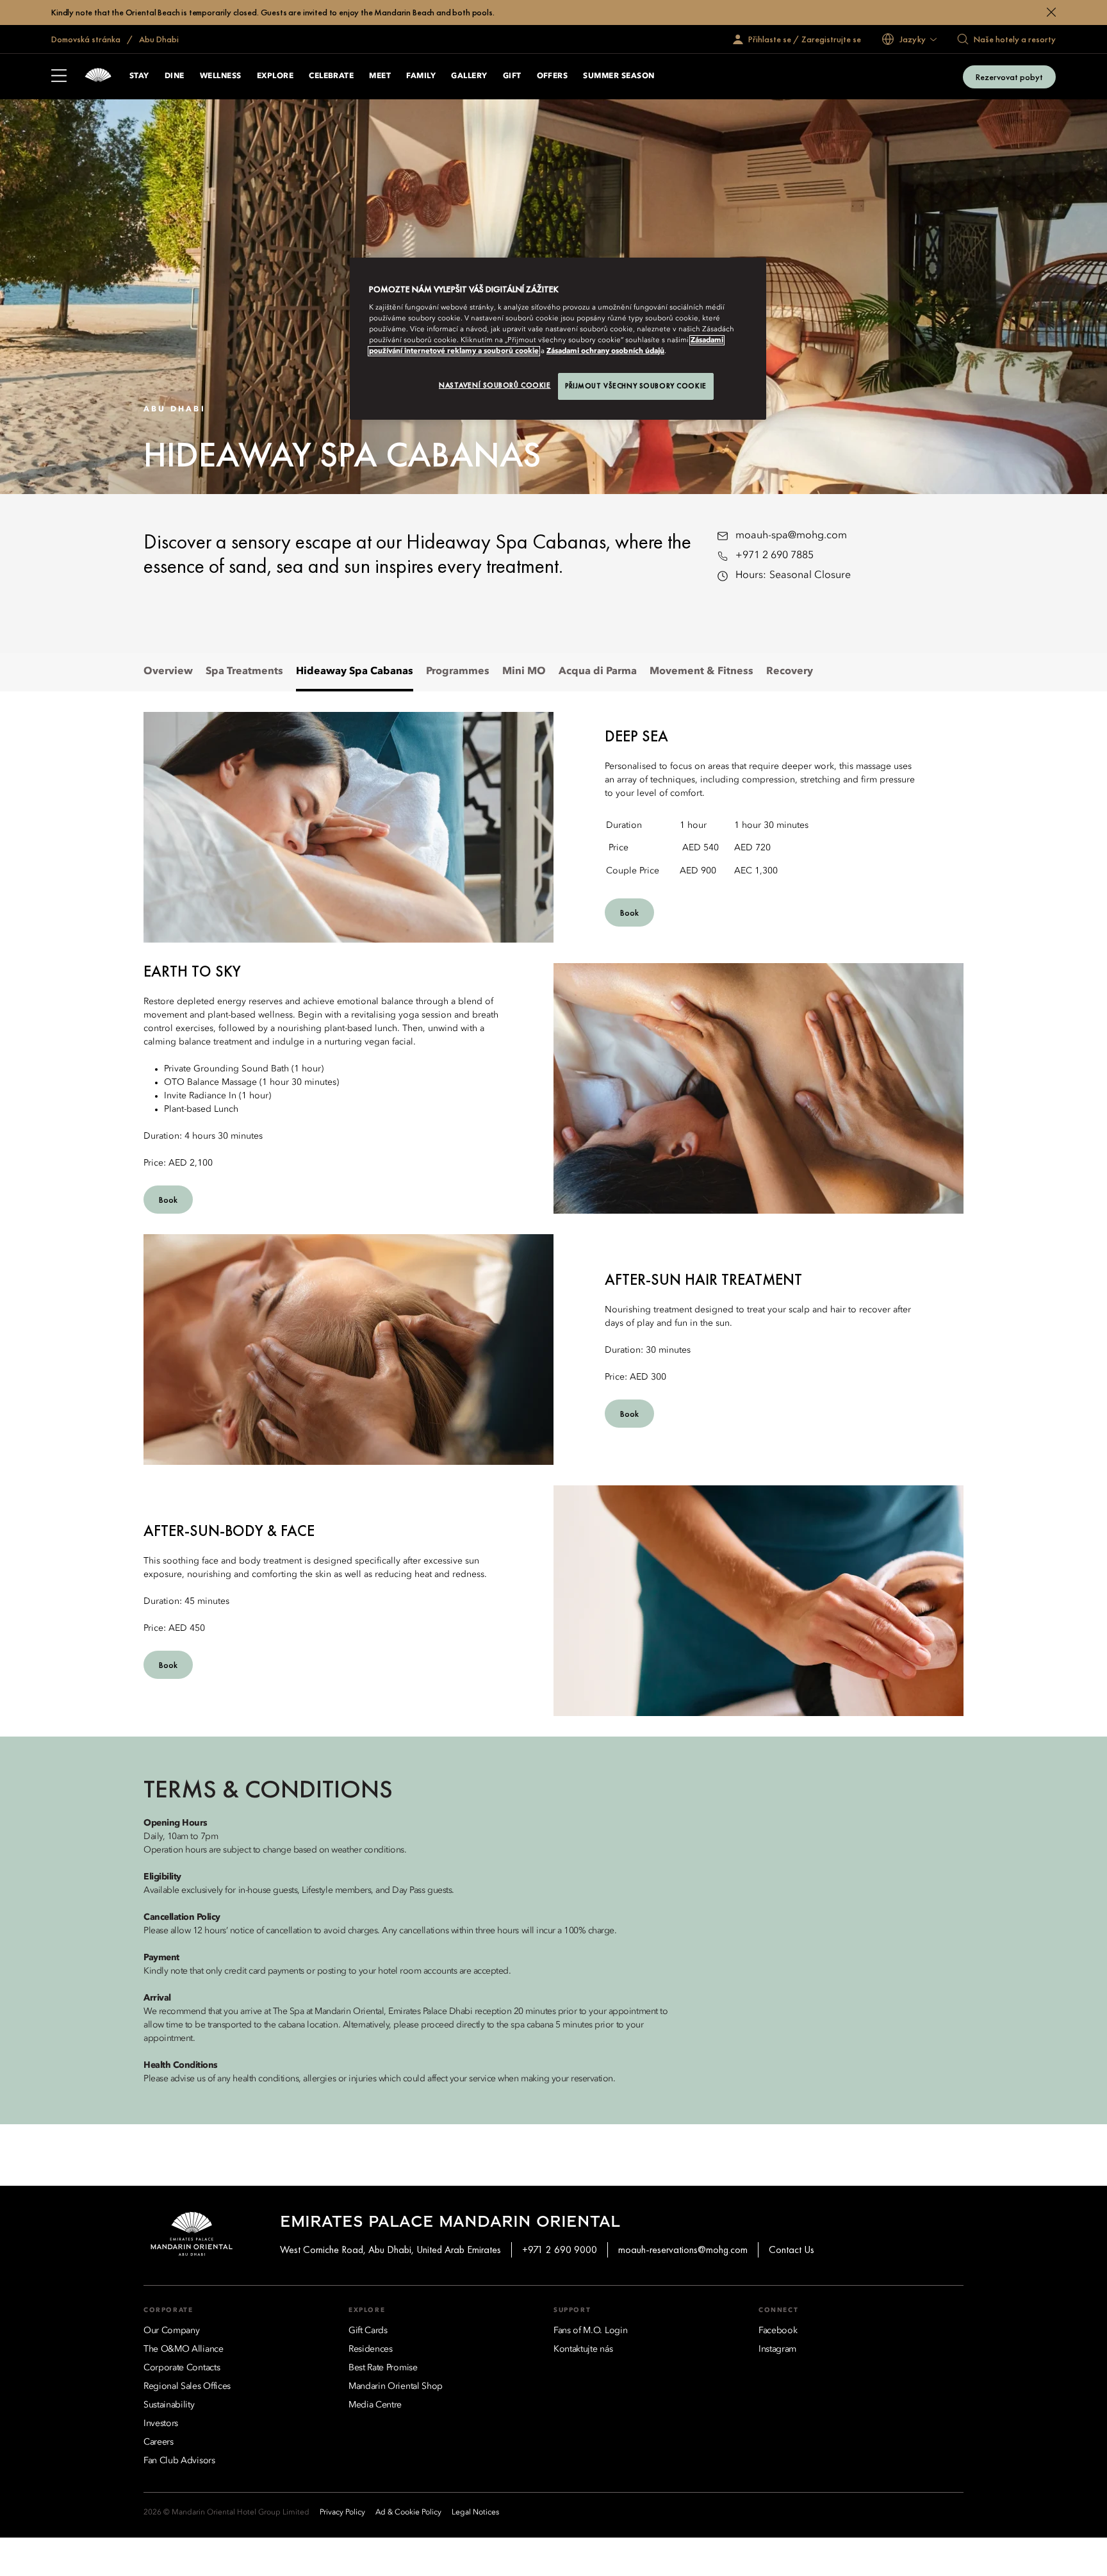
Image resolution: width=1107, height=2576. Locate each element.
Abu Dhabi (158, 39)
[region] (558, 339)
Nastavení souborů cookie (495, 385)
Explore (275, 76)
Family (421, 76)
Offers (553, 76)
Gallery (469, 76)
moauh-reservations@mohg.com (683, 2250)
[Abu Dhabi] (98, 77)
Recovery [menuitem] (790, 672)
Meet (380, 76)
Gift (512, 76)
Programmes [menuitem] (458, 672)
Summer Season (619, 76)
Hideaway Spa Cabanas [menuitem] (355, 672)
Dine (175, 76)
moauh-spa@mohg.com (791, 536)
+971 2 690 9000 (560, 2250)
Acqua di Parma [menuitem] (598, 672)
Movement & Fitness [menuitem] (701, 672)
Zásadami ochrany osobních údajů (605, 351)
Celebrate (331, 76)
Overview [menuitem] (168, 672)
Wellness (221, 76)
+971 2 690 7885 (775, 556)
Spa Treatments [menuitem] (244, 672)
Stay (139, 76)
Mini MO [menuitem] (524, 672)
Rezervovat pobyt (1009, 77)
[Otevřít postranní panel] (59, 77)
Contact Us (791, 2250)
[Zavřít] (1051, 12)
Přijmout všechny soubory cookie (636, 386)
